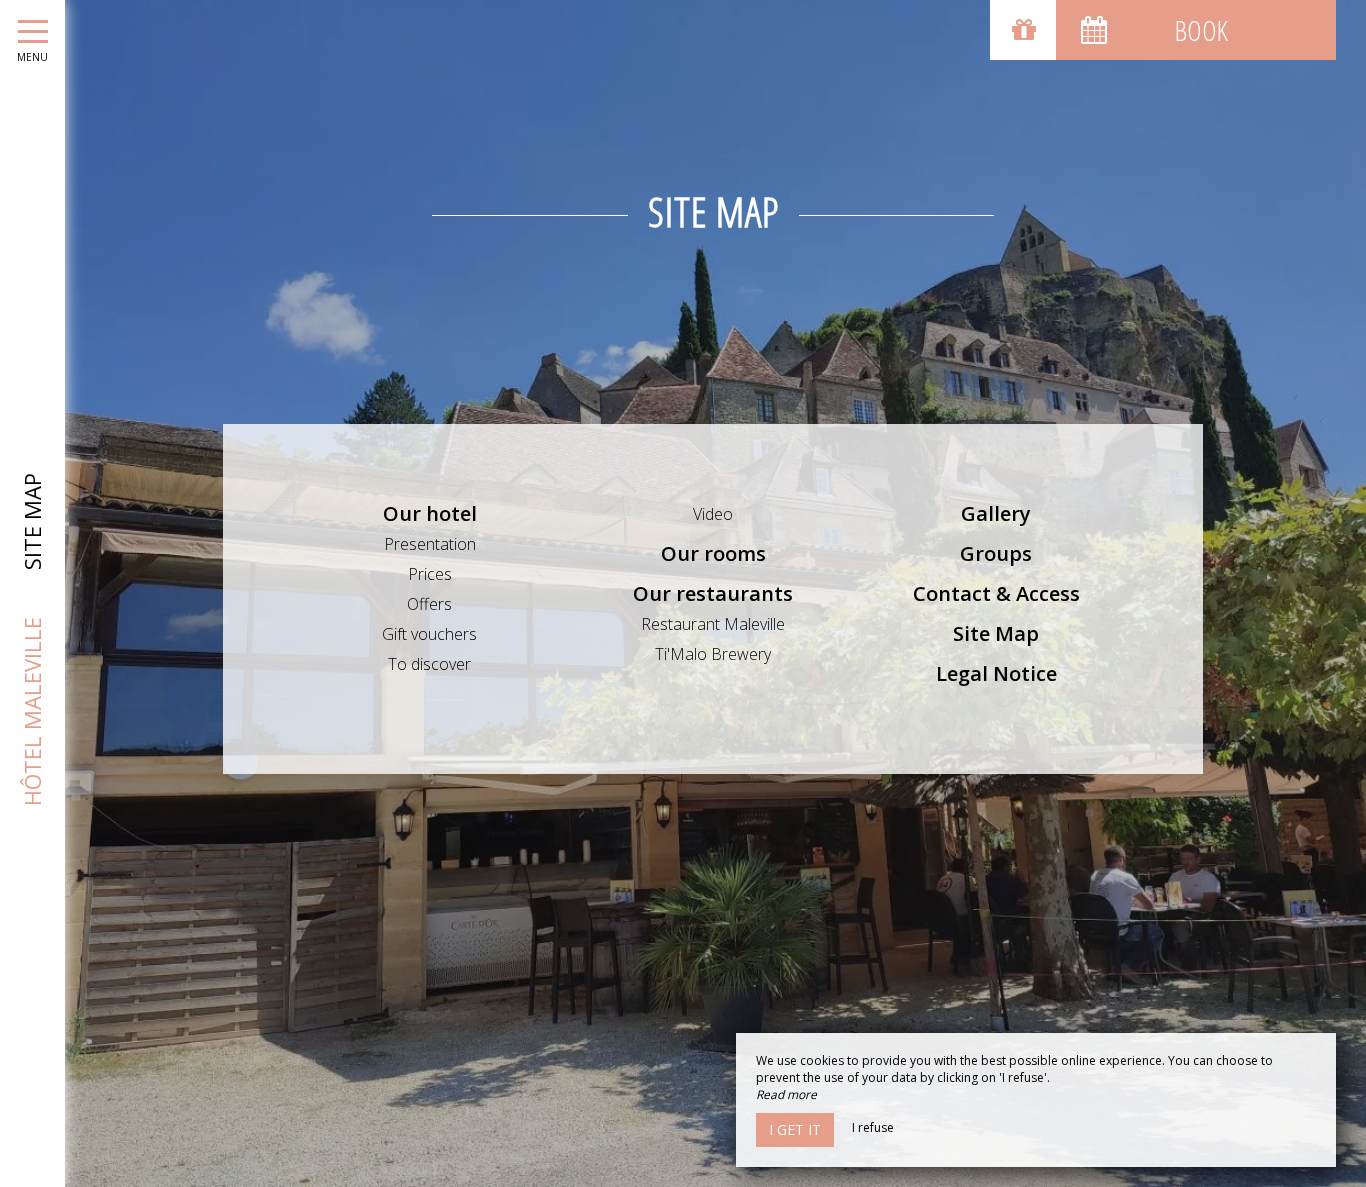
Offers (429, 604)
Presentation (430, 544)
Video (713, 514)
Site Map (996, 633)
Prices (430, 574)
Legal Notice (996, 673)
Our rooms (713, 553)
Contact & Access (996, 593)
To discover (429, 664)
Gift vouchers (429, 634)
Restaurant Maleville (713, 624)
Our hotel (430, 513)
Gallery (996, 513)
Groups (996, 553)
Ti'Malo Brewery (713, 654)
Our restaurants (713, 593)
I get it (795, 1129)
